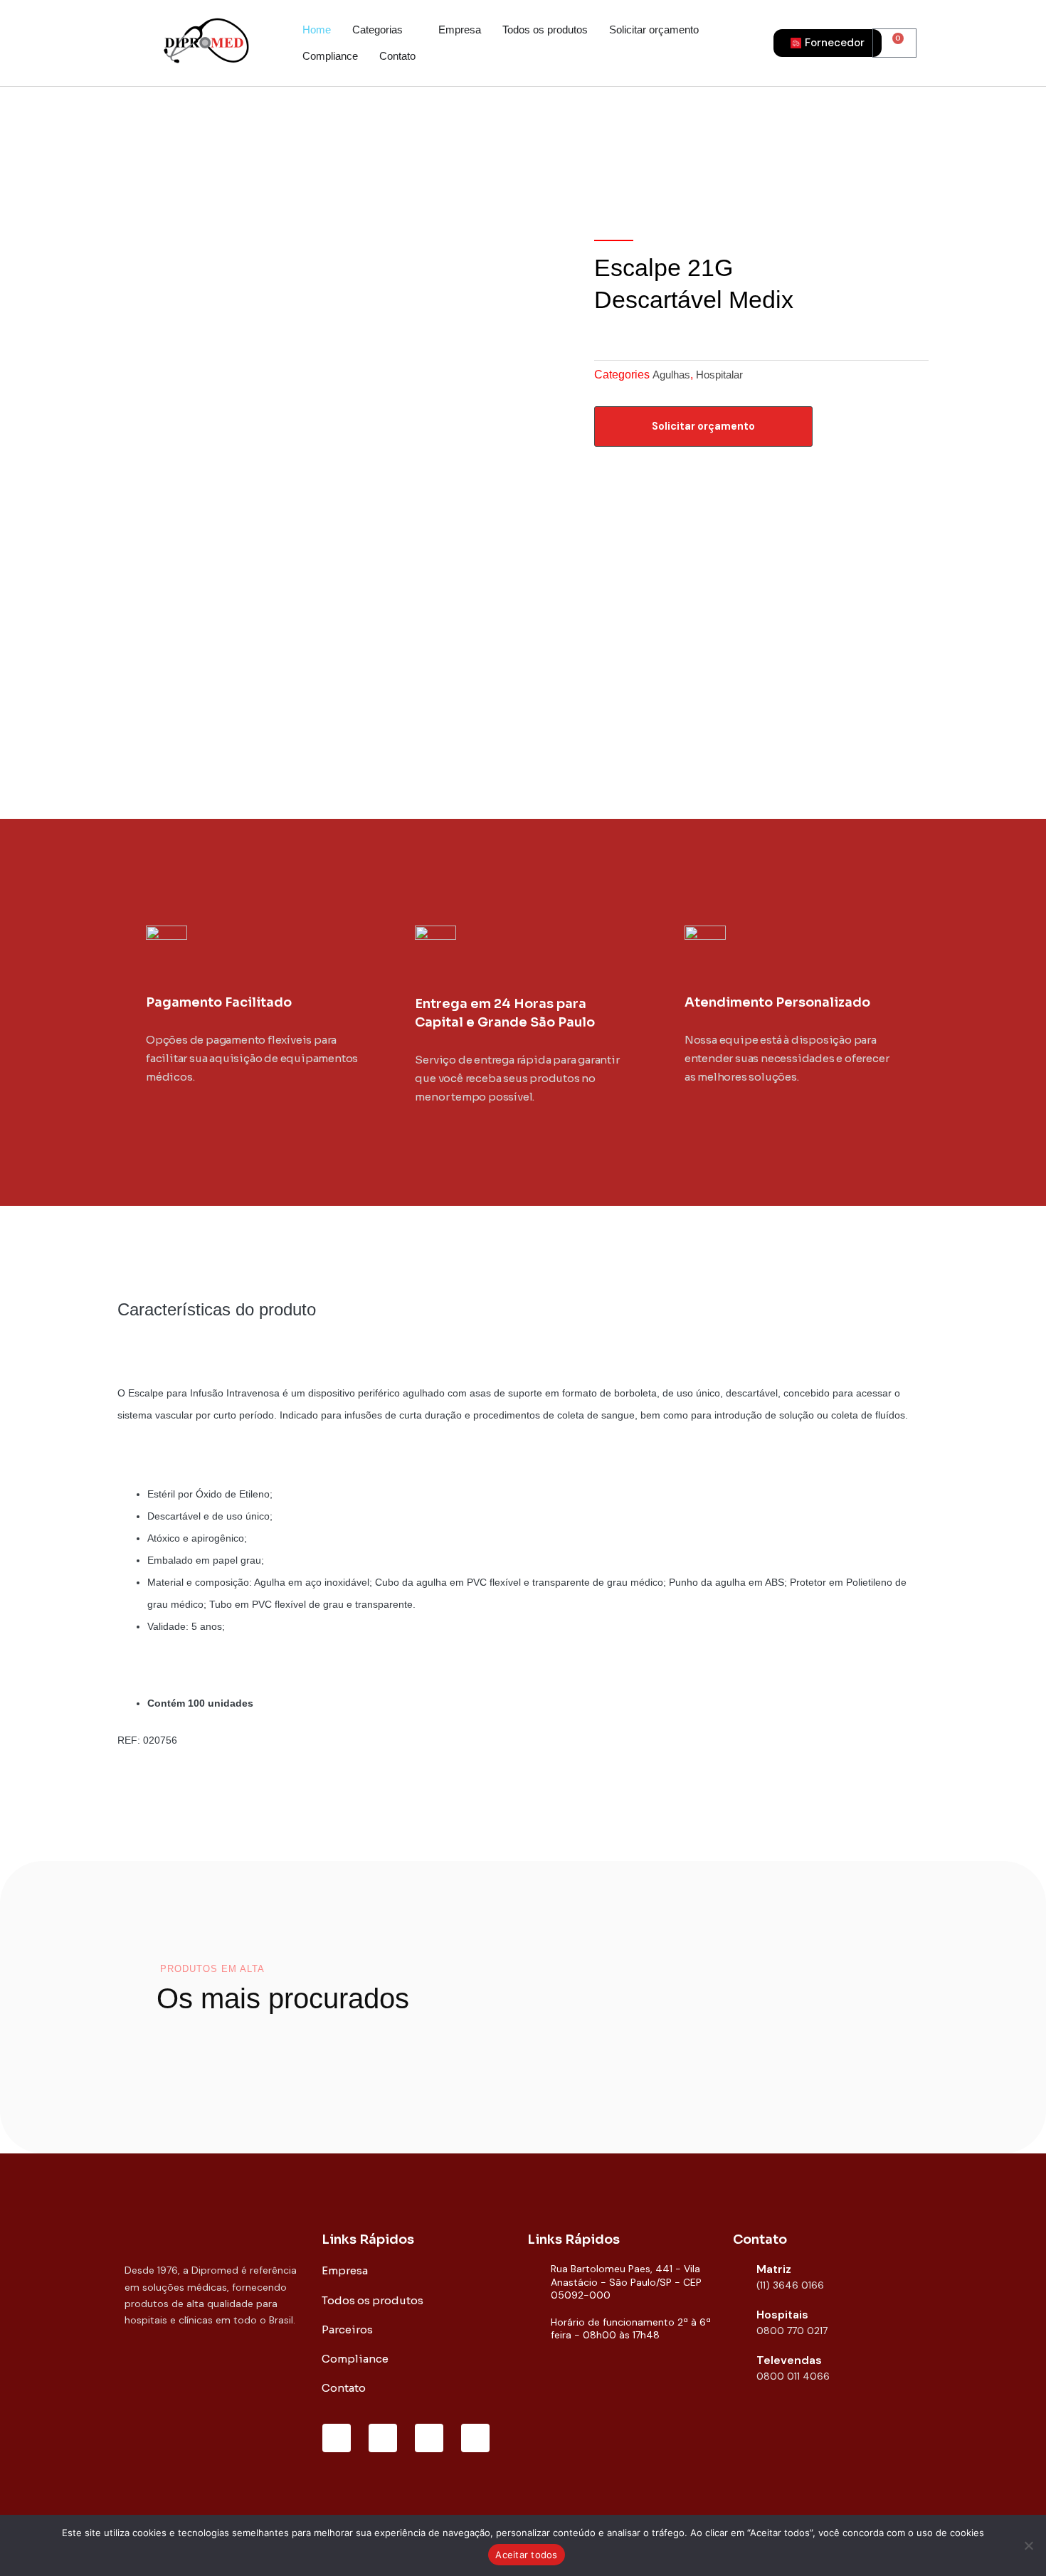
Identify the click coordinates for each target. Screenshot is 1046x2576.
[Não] (1028, 2545)
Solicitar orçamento (703, 426)
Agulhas (671, 375)
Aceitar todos (526, 2555)
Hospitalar (719, 375)
